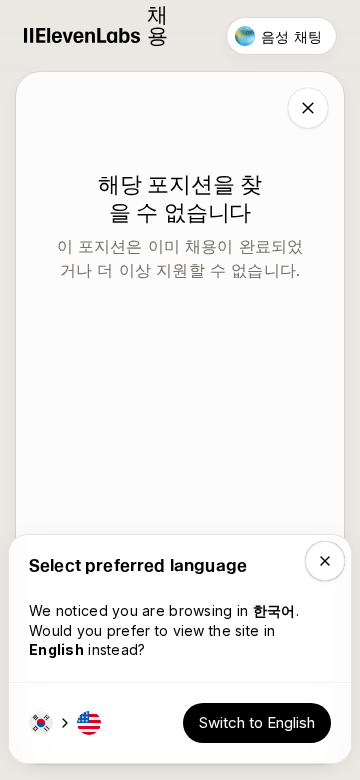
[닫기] (308, 108)
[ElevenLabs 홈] (82, 36)
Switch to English (257, 722)
